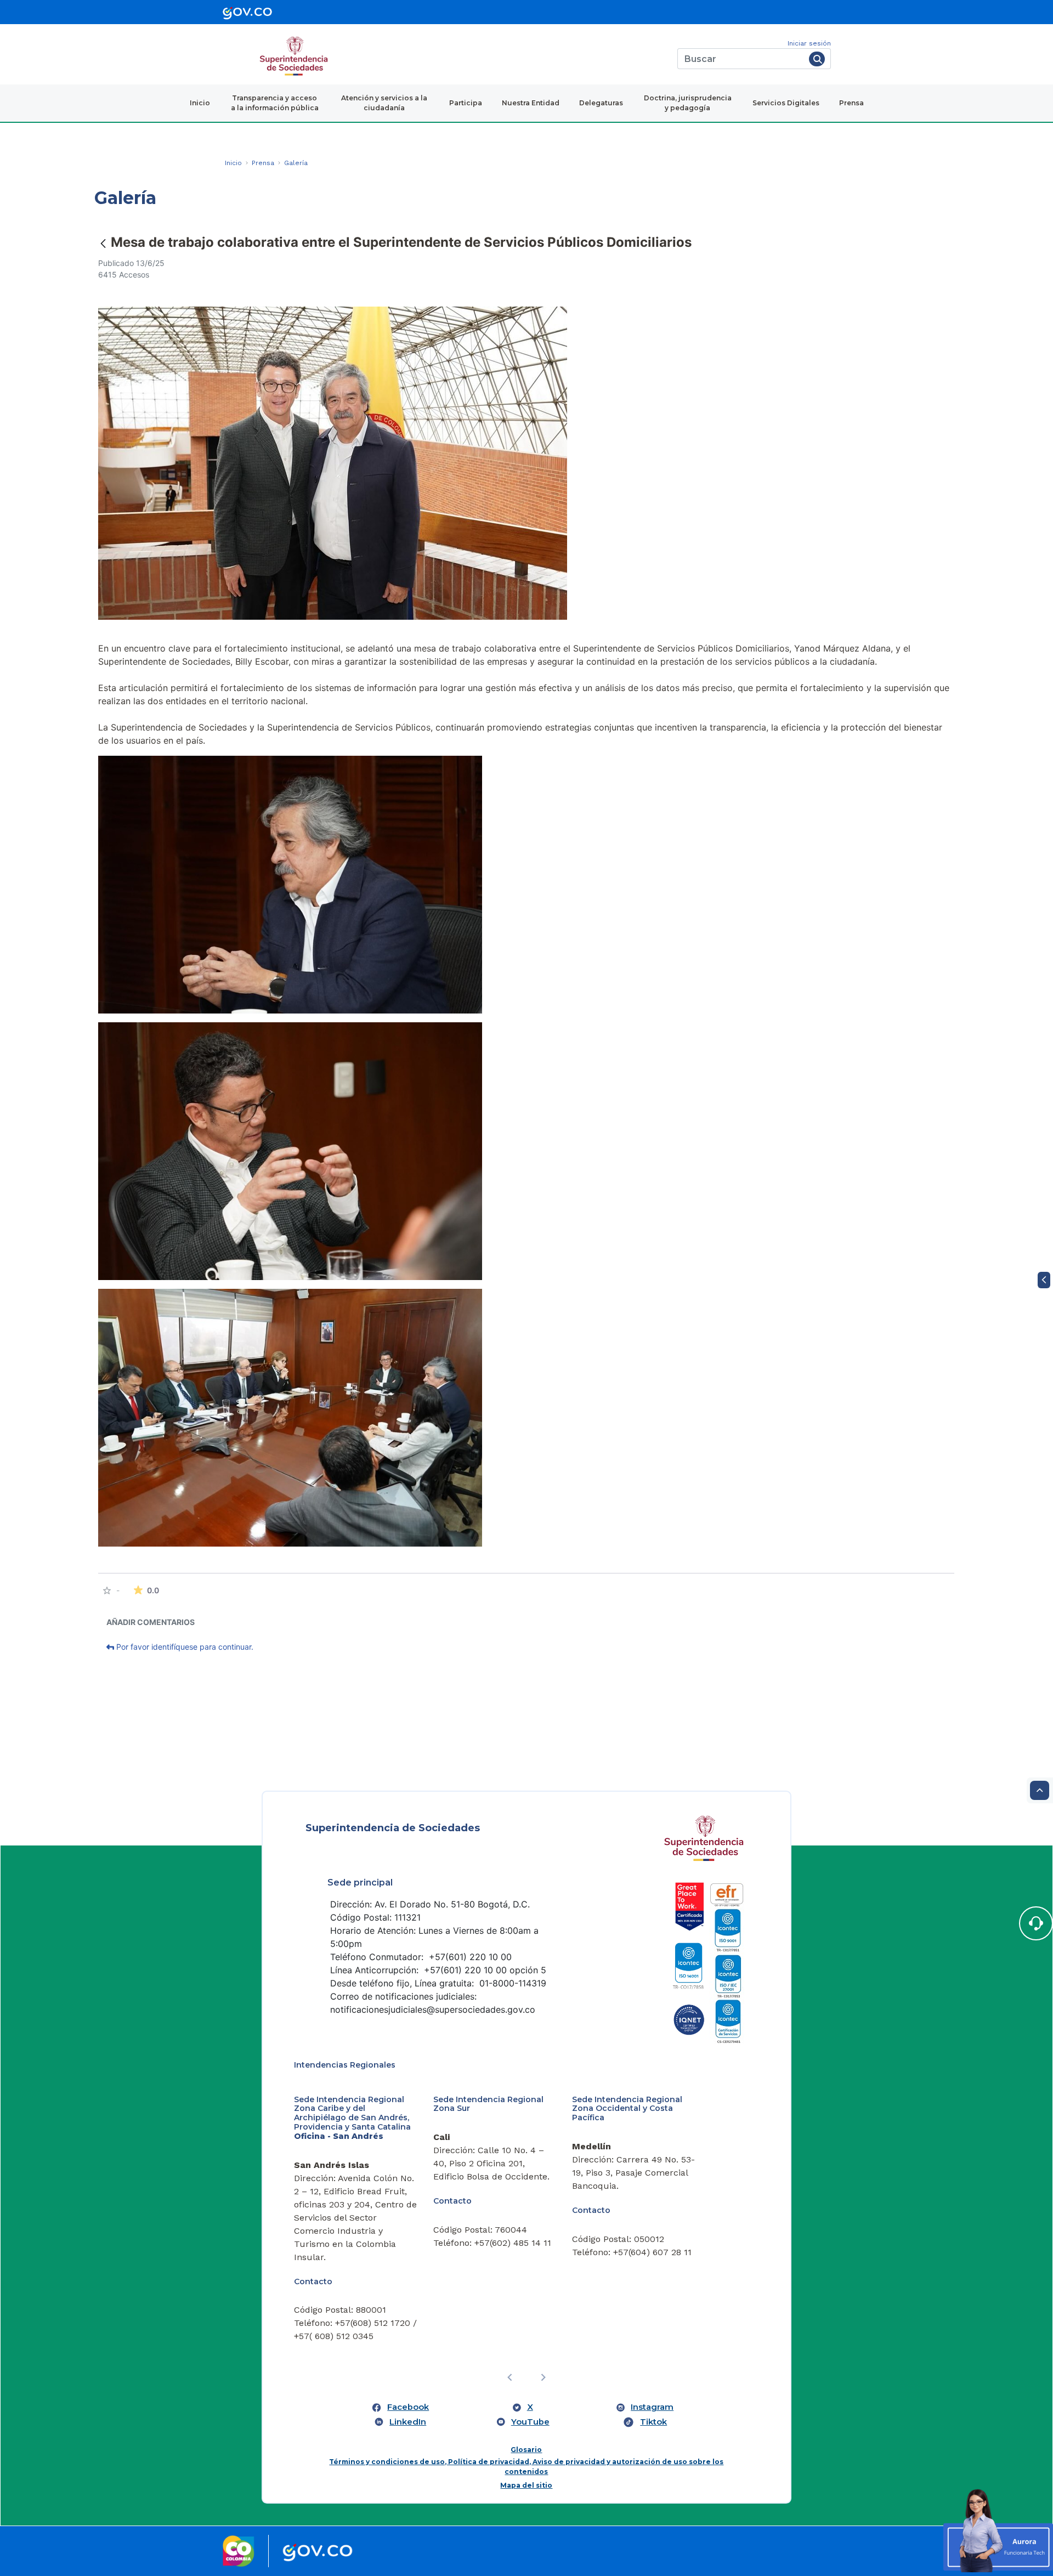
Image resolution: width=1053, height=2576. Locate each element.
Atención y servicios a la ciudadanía (384, 103)
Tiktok (653, 2422)
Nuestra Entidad (531, 103)
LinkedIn (408, 2422)
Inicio (200, 103)
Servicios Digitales (786, 103)
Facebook (408, 2407)
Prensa (851, 103)
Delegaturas (601, 103)
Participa (466, 103)
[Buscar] (817, 59)
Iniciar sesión (809, 43)
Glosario (526, 2450)
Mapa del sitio (526, 2485)
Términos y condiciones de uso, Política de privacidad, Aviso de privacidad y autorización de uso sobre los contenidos (526, 2467)
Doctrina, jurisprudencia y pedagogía (688, 103)
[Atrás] (103, 243)
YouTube (530, 2422)
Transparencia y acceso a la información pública (275, 103)
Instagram (652, 2407)
